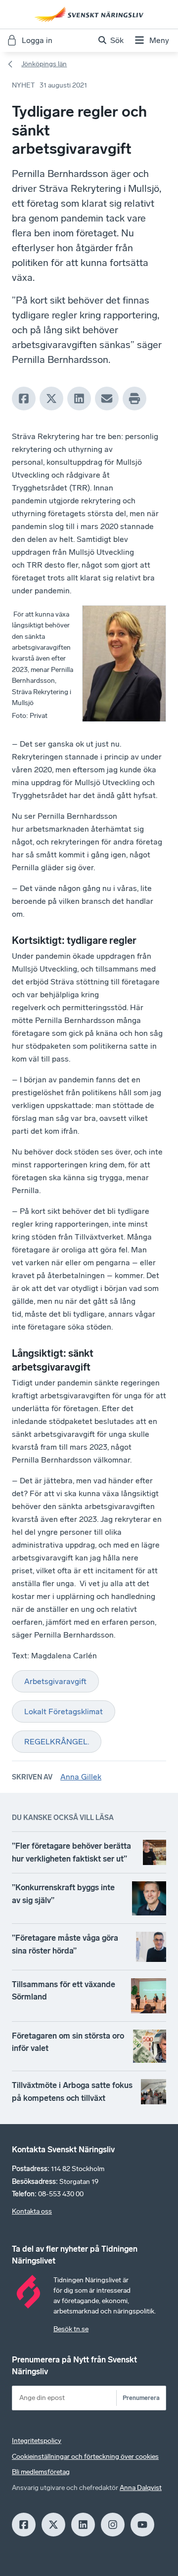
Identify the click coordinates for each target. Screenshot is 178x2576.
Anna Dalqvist (141, 2488)
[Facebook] (24, 399)
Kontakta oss (32, 2211)
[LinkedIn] (79, 399)
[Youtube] (142, 2525)
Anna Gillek (81, 1777)
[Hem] (89, 14)
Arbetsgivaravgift (55, 1681)
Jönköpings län (44, 64)
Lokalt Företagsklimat (64, 1711)
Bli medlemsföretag (41, 2472)
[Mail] (107, 399)
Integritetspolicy (37, 2441)
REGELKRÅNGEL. (57, 1742)
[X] (51, 399)
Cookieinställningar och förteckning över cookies (85, 2457)
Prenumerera (141, 2398)
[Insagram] (113, 2525)
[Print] (134, 399)
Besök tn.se (71, 2329)
